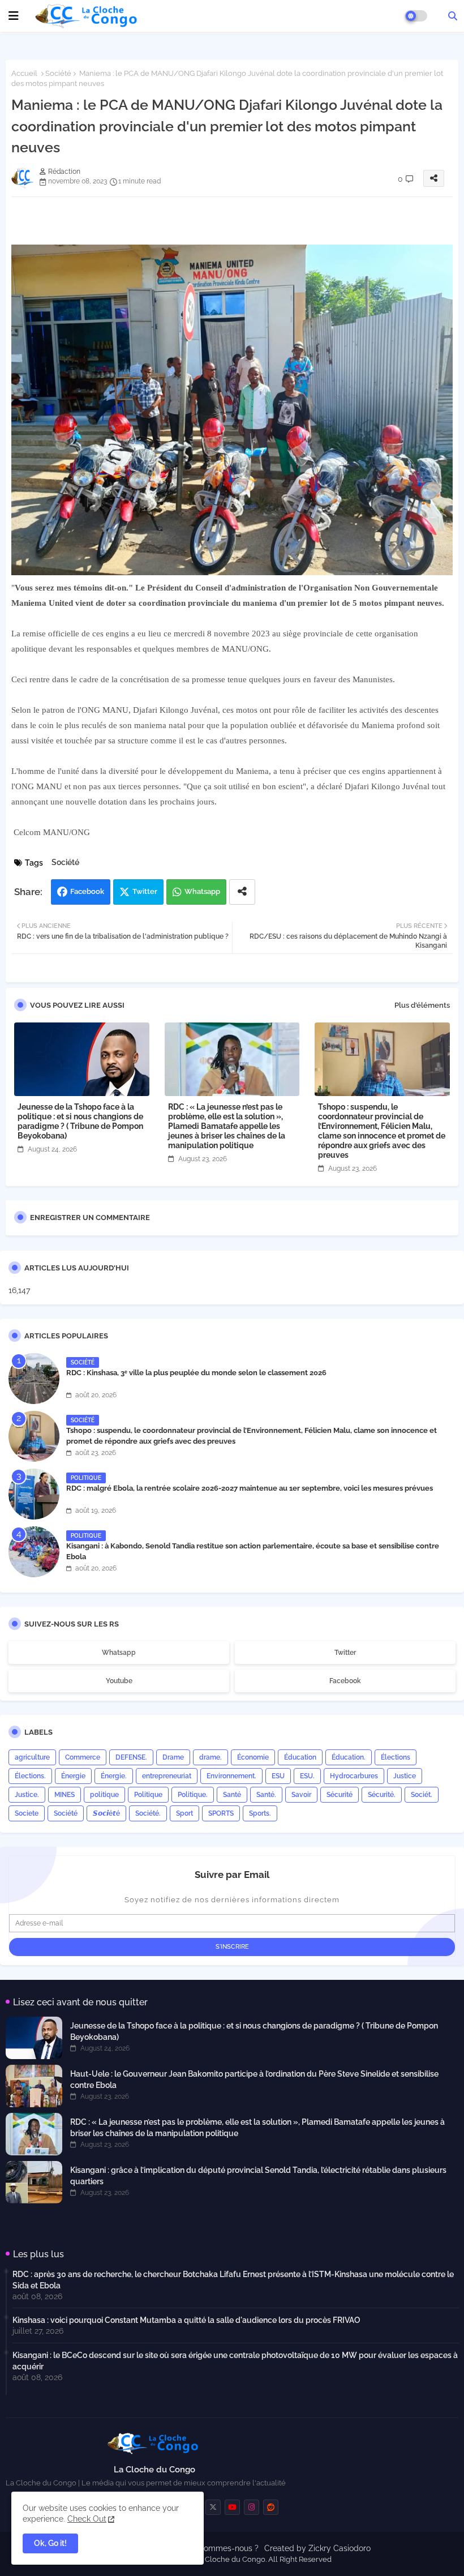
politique (104, 1795)
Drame (173, 1757)
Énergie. (114, 1776)
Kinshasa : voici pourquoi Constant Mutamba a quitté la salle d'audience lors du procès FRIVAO (186, 2320)
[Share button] (242, 892)
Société (58, 73)
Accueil (24, 73)
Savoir (301, 1795)
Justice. (27, 1795)
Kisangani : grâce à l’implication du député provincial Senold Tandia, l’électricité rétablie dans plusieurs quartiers (258, 2176)
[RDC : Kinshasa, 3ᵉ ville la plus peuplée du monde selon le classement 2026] (34, 1379)
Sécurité (340, 1795)
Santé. (266, 1795)
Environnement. (231, 1776)
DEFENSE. (131, 1757)
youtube (119, 1681)
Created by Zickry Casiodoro (317, 2548)
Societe (27, 1813)
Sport (184, 1813)
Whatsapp (202, 891)
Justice (405, 1776)
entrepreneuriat (167, 1776)
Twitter (145, 891)
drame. (210, 1757)
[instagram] (252, 2507)
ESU (278, 1776)
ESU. (307, 1776)
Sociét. (422, 1795)
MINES (65, 1795)
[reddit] (271, 2507)
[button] (453, 16)
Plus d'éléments (422, 1005)
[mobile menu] (14, 16)
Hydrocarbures (354, 1776)
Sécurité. (382, 1795)
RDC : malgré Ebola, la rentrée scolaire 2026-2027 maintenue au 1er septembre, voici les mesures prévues (250, 1488)
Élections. (30, 1776)
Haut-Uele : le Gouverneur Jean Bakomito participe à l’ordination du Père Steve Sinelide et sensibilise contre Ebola (254, 2079)
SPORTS (221, 1813)
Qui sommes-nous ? (222, 2548)
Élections (396, 1757)
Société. (148, 1813)
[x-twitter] (213, 2507)
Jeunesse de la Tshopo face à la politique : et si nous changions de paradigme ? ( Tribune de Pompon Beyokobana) (80, 1121)
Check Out (87, 2519)
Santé (232, 1795)
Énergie (73, 1776)
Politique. (193, 1795)
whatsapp (119, 1653)
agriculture (32, 1757)
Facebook (87, 891)
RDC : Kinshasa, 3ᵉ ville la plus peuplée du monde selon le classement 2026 (196, 1373)
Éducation (300, 1757)
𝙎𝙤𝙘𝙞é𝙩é (106, 1813)
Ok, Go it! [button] (50, 2543)
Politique (148, 1795)
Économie (253, 1757)
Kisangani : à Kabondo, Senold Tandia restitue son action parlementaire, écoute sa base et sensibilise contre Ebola (253, 1551)
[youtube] (232, 2507)
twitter (345, 1653)
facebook (345, 1681)
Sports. (260, 1813)
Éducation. (349, 1757)
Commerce (83, 1757)
